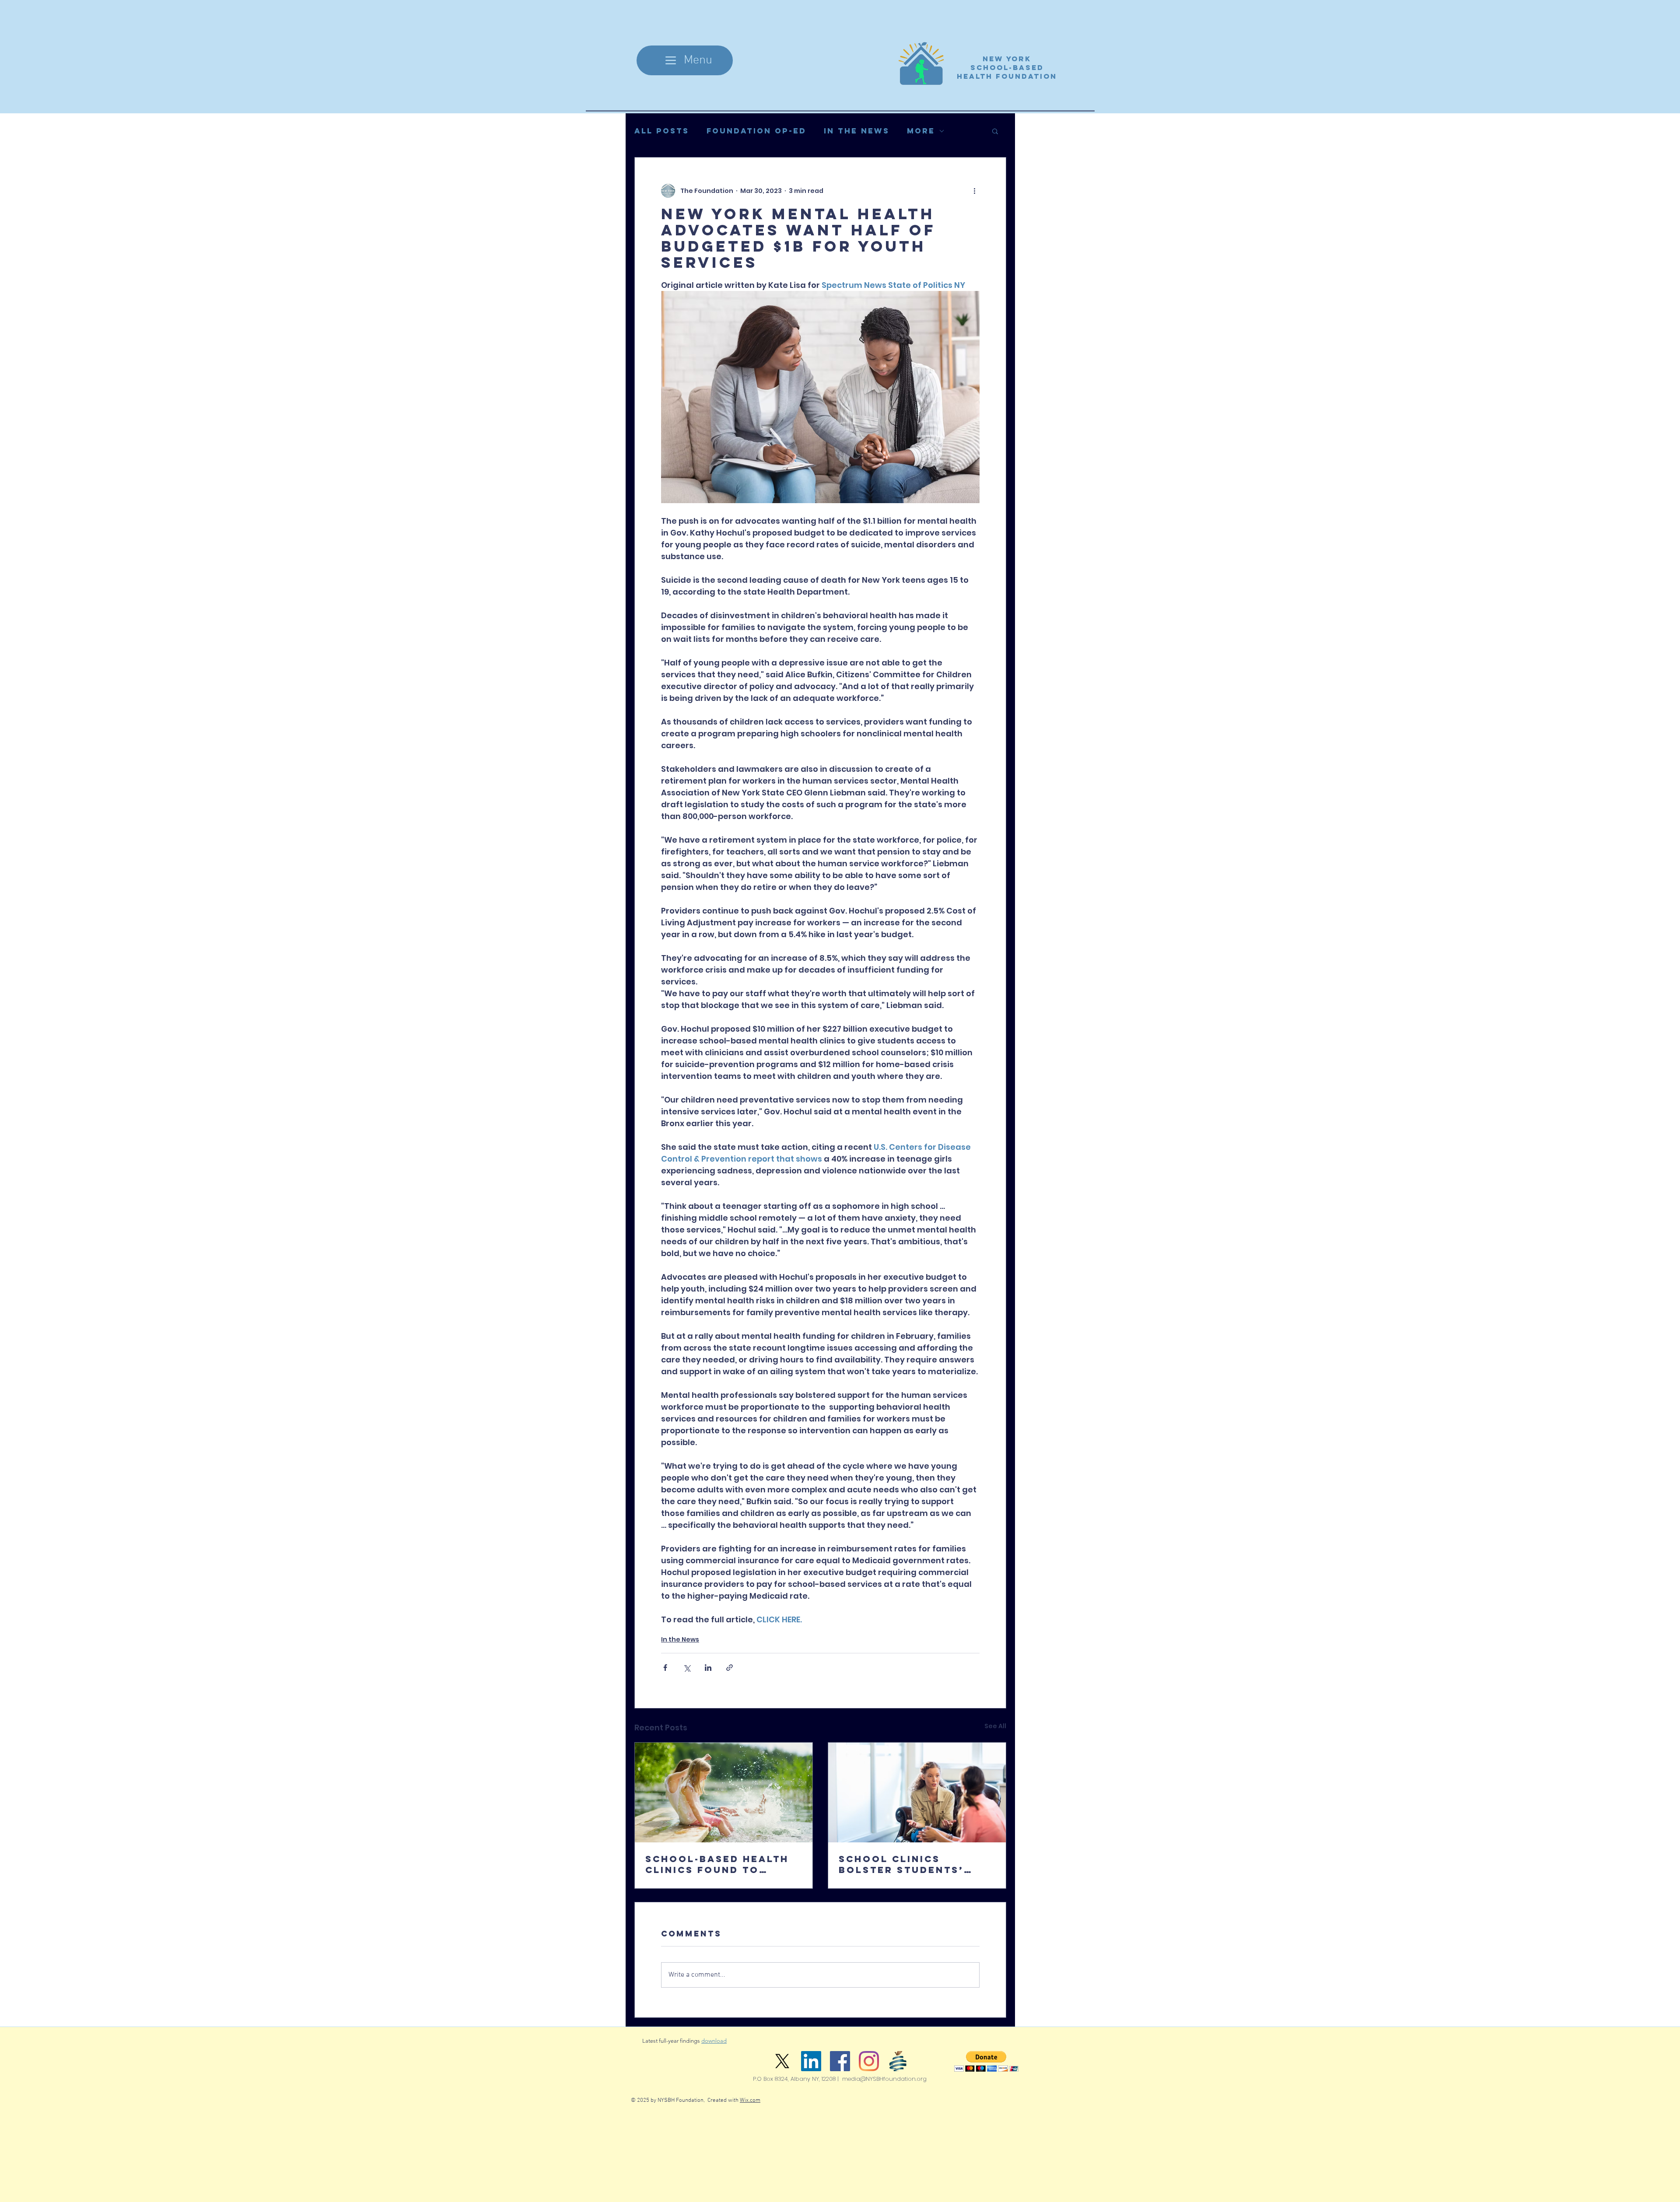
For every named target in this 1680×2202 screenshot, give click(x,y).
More (921, 131)
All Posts (662, 131)
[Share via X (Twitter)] (687, 1668)
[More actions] (974, 191)
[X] (782, 2061)
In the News (857, 131)
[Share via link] (730, 1668)
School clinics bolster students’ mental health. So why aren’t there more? (915, 1864)
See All (995, 1726)
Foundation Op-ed (756, 131)
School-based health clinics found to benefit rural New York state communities (717, 1864)
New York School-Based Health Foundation (1007, 67)
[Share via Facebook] (665, 1668)
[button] (995, 131)
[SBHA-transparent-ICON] (898, 2061)
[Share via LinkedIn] (708, 1668)
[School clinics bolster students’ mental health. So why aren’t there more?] (917, 1792)
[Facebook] (840, 2061)
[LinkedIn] (811, 2061)
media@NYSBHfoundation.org (884, 2079)
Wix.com (750, 2100)
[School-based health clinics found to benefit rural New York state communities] (724, 1792)
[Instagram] (869, 2061)
